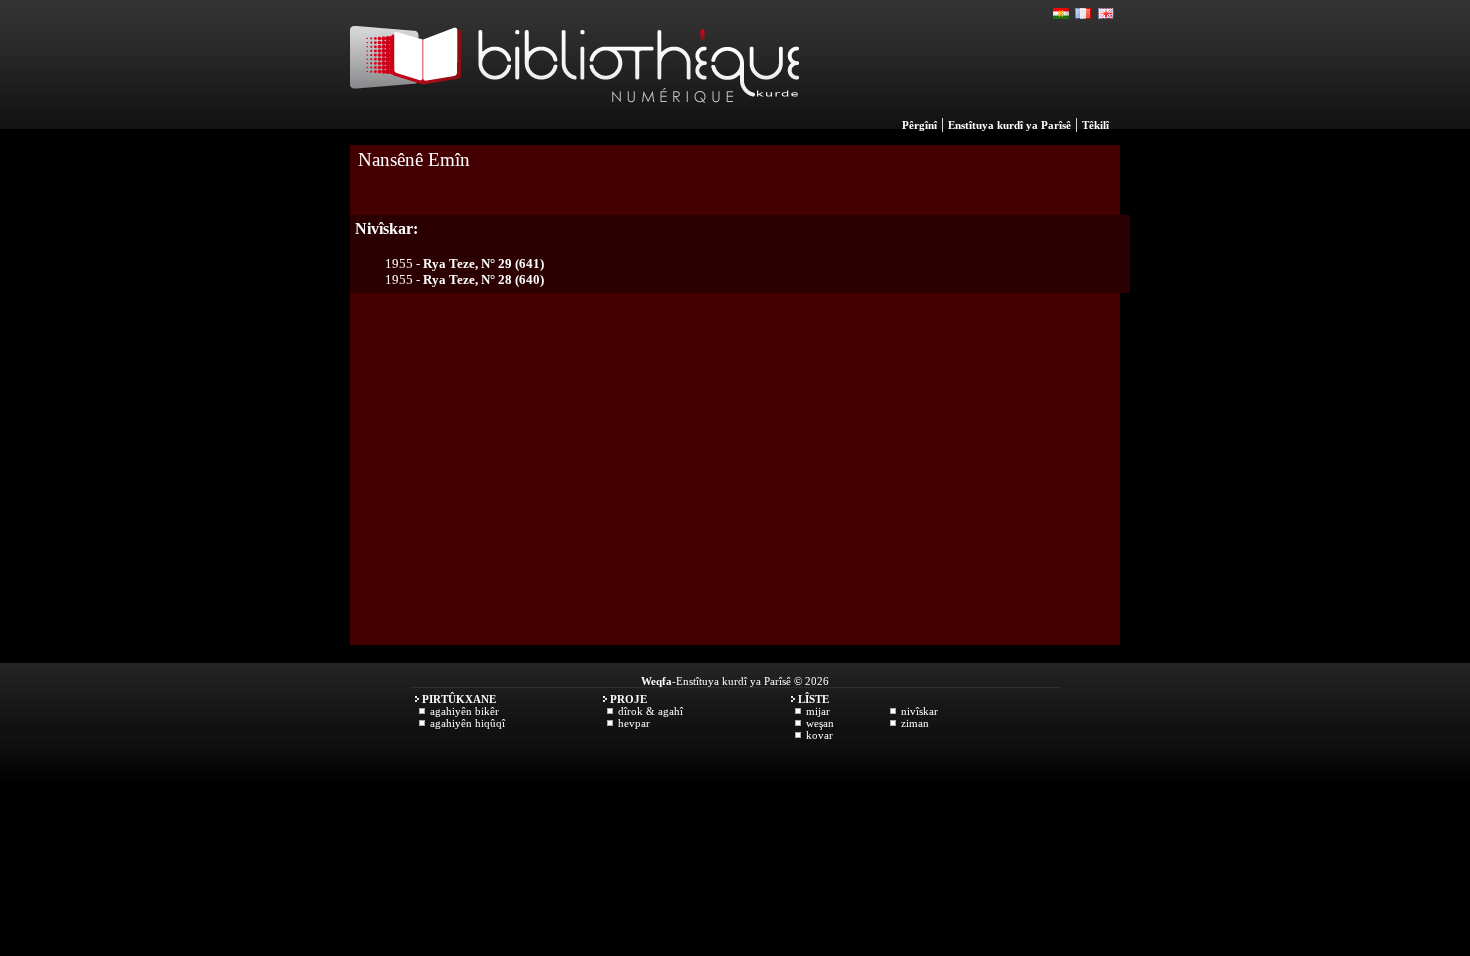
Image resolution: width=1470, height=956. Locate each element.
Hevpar (634, 723)
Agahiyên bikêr (464, 711)
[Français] (1084, 14)
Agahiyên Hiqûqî (467, 723)
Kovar (819, 735)
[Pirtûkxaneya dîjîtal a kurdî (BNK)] (574, 124)
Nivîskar (919, 711)
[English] (1106, 14)
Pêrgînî (919, 125)
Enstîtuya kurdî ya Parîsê (1009, 125)
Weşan (820, 723)
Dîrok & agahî (650, 711)
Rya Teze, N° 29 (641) (483, 263)
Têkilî (1095, 125)
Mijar (818, 711)
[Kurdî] (1062, 14)
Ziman (915, 723)
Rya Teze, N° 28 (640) (483, 279)
